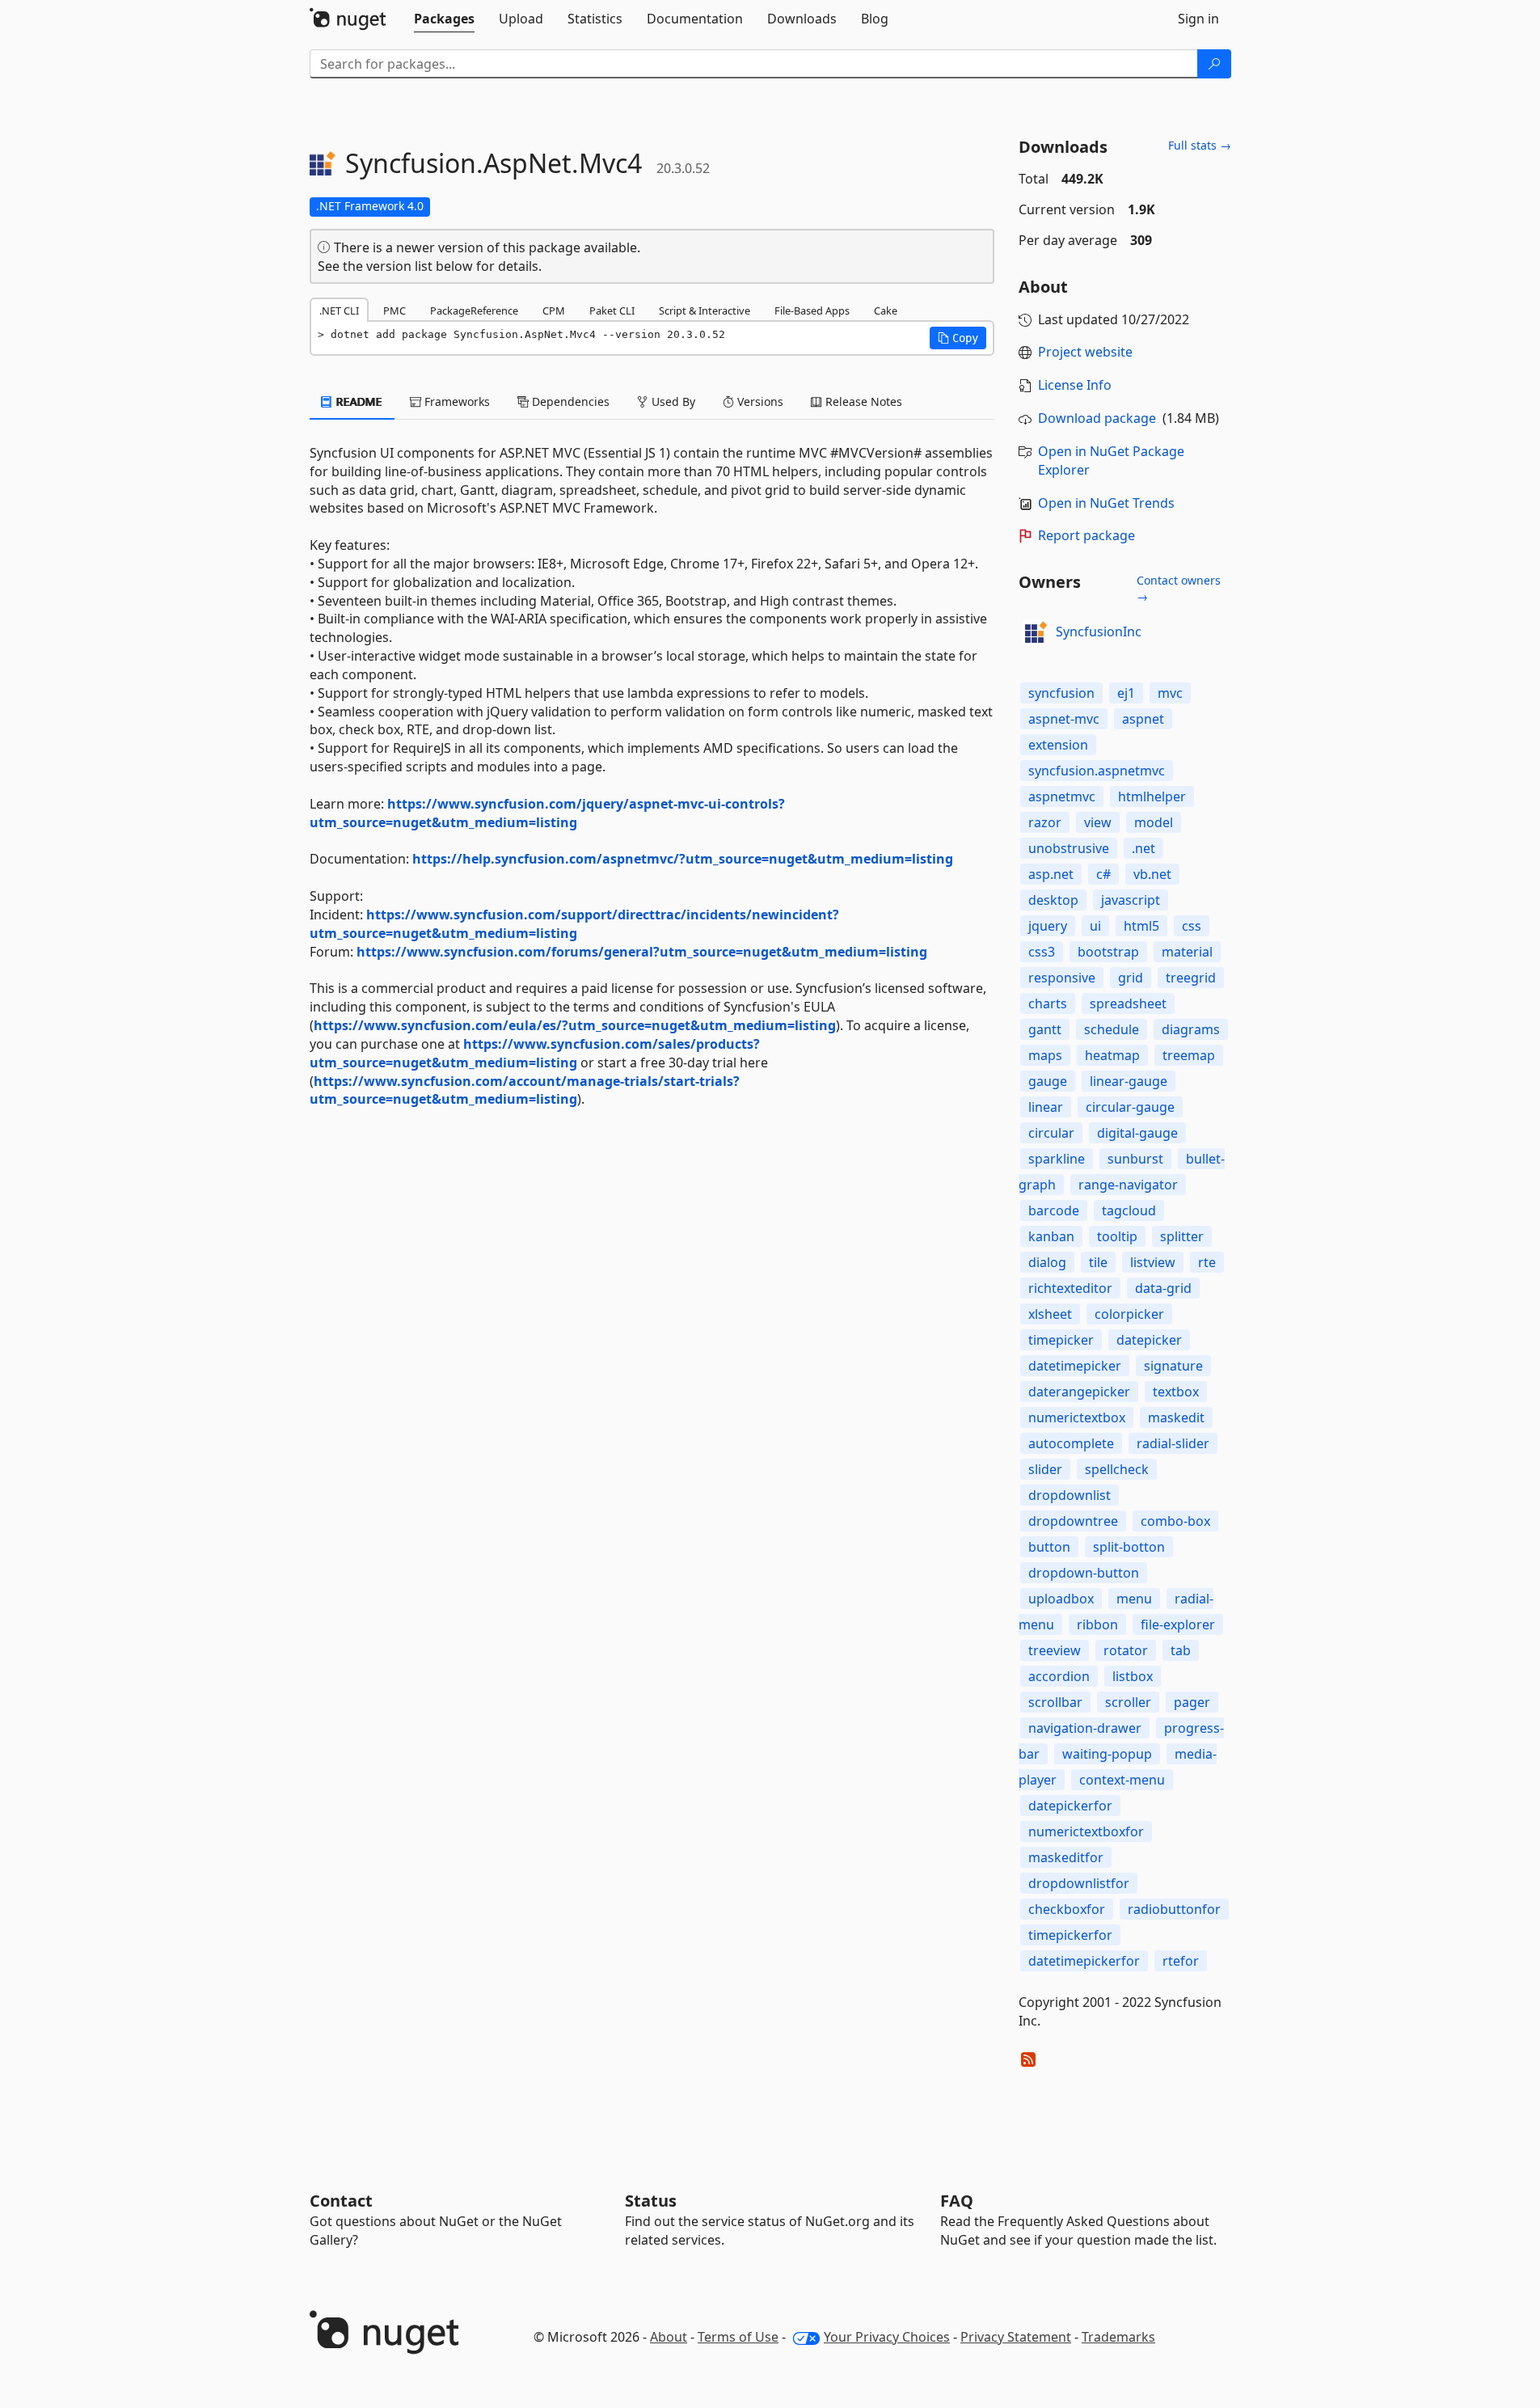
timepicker (1061, 1340)
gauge (1048, 1081)
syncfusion (1061, 693)
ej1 (1126, 693)
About (669, 2337)
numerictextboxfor (1086, 1831)
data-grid (1163, 1288)
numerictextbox (1077, 1417)
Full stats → (1200, 145)
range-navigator (1128, 1185)
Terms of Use (738, 2337)
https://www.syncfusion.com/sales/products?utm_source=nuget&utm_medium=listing (535, 1053)
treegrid (1191, 978)
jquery (1048, 926)
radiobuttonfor (1174, 1909)
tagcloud (1129, 1210)
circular (1051, 1133)
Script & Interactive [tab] (705, 311)
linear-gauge (1129, 1081)
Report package (1086, 535)
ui (1095, 926)
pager (1192, 1702)
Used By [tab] (672, 401)
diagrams (1191, 1029)
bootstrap (1108, 952)
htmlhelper (1152, 796)
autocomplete (1071, 1443)
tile (1098, 1262)
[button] (958, 338)
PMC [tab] (394, 311)
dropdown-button (1084, 1573)
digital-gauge (1137, 1133)
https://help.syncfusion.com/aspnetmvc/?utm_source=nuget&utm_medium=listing (683, 859)
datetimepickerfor (1084, 1961)
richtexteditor (1070, 1288)
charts (1048, 1003)
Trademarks (1118, 2337)
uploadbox (1061, 1599)
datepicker (1149, 1340)
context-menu (1122, 1780)
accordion (1059, 1676)
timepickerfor (1070, 1935)
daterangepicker (1079, 1392)
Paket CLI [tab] (612, 311)
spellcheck (1117, 1469)
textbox (1176, 1392)
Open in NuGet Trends (1106, 503)
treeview (1055, 1650)
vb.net (1152, 874)
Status (651, 2201)
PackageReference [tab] (474, 311)
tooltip (1117, 1236)
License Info (1075, 385)
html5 (1141, 926)
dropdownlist (1070, 1495)
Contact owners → (1179, 588)
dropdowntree (1073, 1521)
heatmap (1112, 1055)
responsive (1062, 978)
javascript (1131, 900)
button (1049, 1547)
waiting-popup (1107, 1754)
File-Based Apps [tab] (812, 311)
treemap (1189, 1055)
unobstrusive (1069, 848)
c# (1103, 874)
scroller (1128, 1702)
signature (1173, 1366)
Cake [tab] (886, 311)
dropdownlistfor (1079, 1883)
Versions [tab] (759, 401)
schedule (1112, 1029)
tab (1181, 1650)
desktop (1053, 900)
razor (1045, 822)
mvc (1170, 693)
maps (1045, 1055)
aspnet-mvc (1064, 719)
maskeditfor (1066, 1857)
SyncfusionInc (1099, 632)
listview (1153, 1262)
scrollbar (1055, 1702)
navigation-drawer (1085, 1728)
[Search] (1214, 64)
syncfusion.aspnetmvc (1097, 771)
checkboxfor (1067, 1909)
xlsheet (1050, 1314)
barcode (1054, 1210)
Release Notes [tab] (862, 401)
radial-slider (1173, 1443)
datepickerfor (1070, 1806)
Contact (341, 2201)
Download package (1097, 418)
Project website (1085, 352)
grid (1131, 978)
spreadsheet (1128, 1003)
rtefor (1181, 1961)
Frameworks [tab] (456, 401)
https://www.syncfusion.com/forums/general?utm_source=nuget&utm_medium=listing (642, 952)
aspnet (1143, 719)
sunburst (1135, 1159)
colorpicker (1129, 1314)
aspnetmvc (1062, 796)
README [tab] (358, 401)
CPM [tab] (554, 311)
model (1154, 822)
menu (1134, 1599)
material (1187, 952)
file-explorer (1178, 1624)
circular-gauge (1130, 1107)
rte (1207, 1262)
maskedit (1176, 1417)
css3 (1042, 952)
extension (1058, 745)
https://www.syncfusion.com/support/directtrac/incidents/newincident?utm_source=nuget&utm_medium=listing (574, 924)
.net (1143, 848)
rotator (1126, 1650)
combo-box (1175, 1521)
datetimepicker (1075, 1366)
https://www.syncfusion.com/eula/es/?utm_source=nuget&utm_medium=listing (575, 1025)
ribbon (1097, 1624)
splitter (1182, 1236)
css (1192, 926)
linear (1046, 1107)
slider (1045, 1469)
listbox (1133, 1676)
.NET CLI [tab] (339, 311)
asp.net (1051, 874)
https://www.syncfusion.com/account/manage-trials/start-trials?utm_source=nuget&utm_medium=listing (525, 1090)
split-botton (1129, 1547)
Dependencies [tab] (569, 401)
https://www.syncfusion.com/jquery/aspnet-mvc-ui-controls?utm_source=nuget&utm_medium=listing (547, 813)
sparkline (1057, 1159)
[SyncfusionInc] (1035, 632)
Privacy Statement (1016, 2337)
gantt (1045, 1029)
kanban (1051, 1236)
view (1098, 822)
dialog (1047, 1262)
